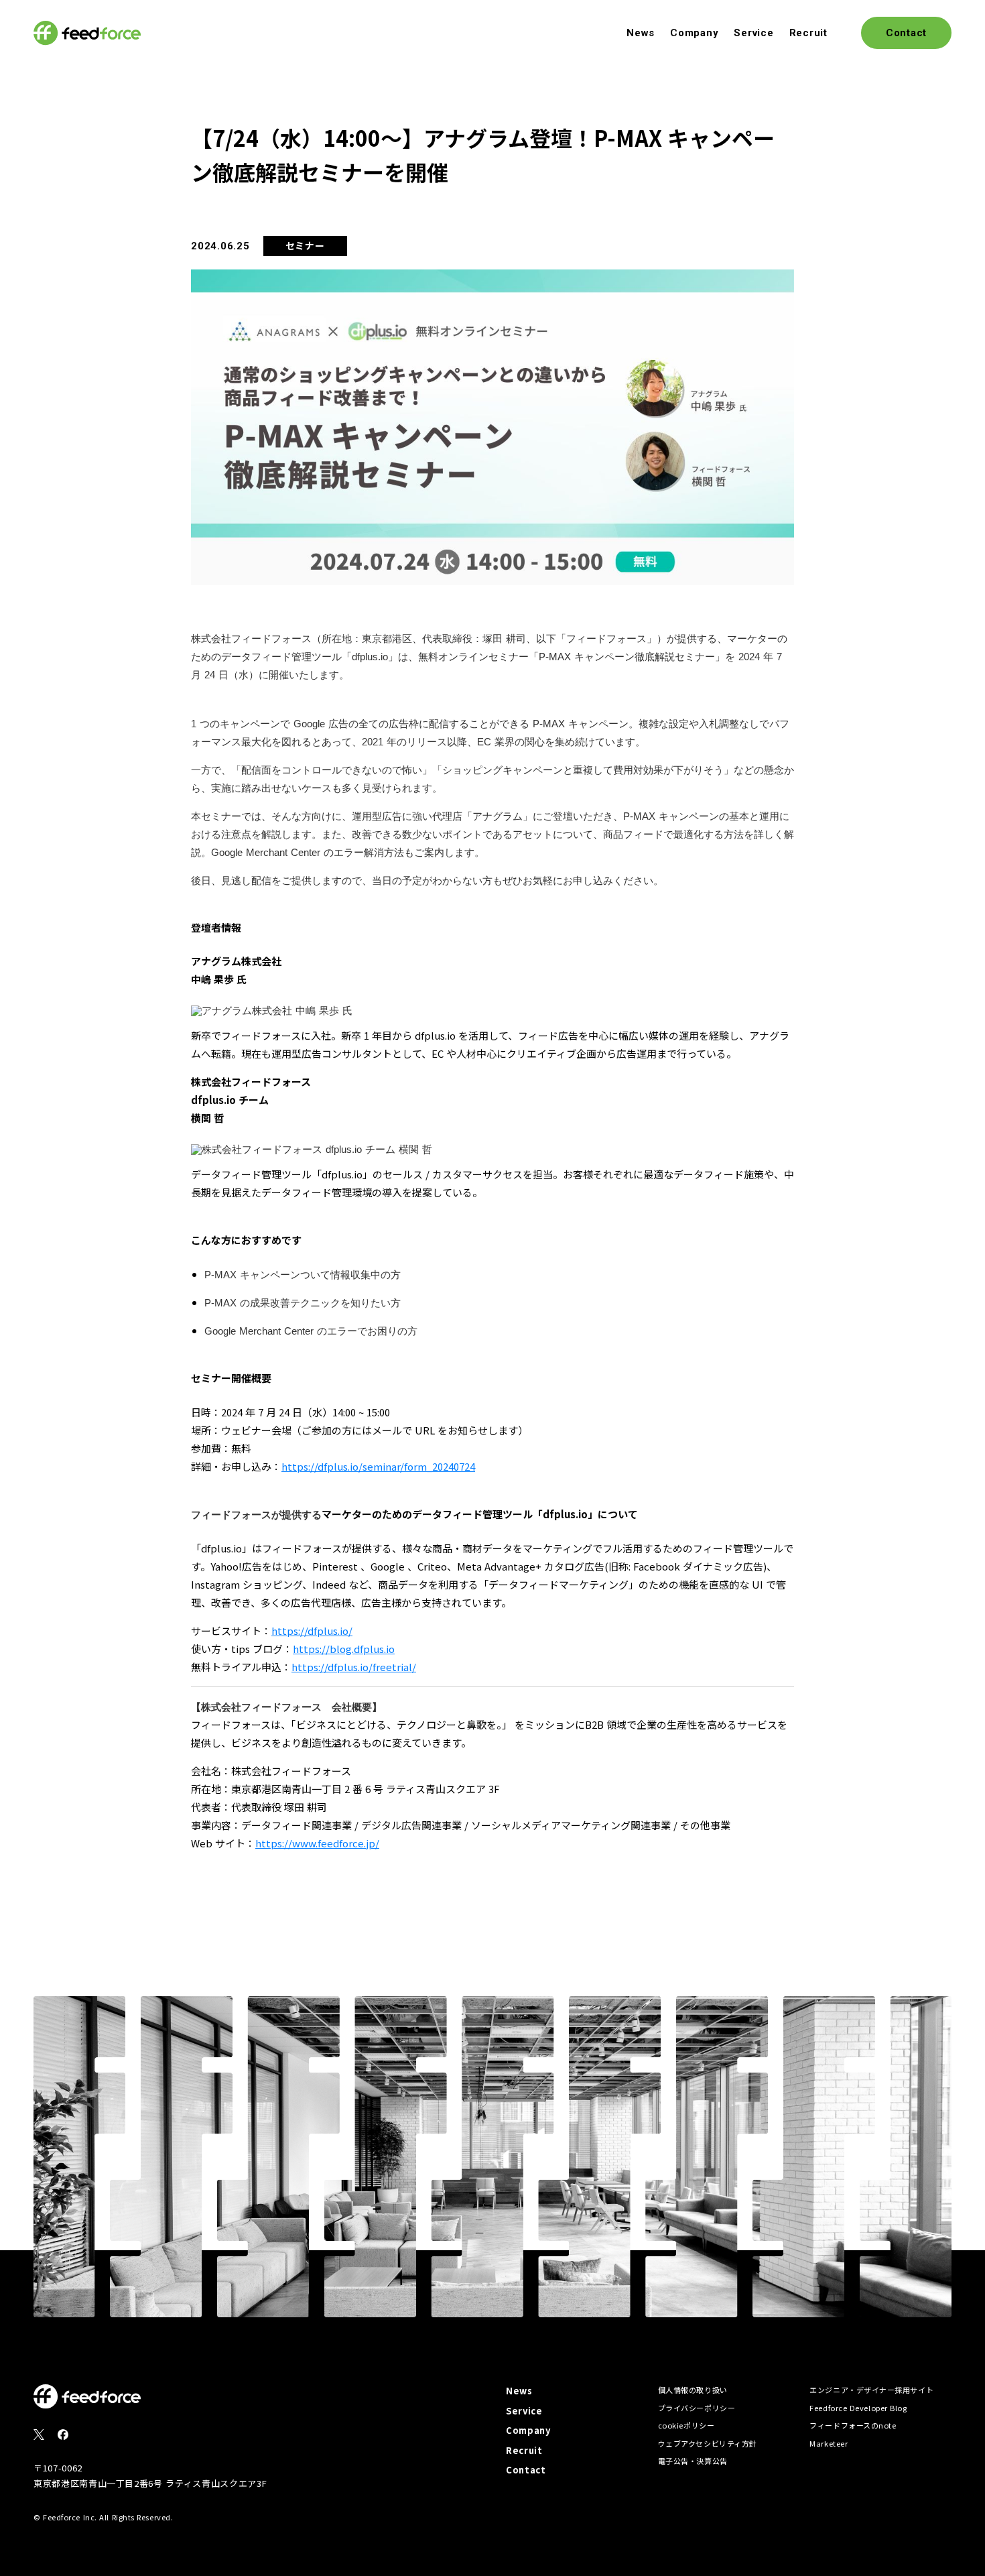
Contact (526, 2470)
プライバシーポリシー (697, 2408)
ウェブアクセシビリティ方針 (708, 2443)
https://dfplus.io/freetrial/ (354, 1667)
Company (694, 33)
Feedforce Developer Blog (858, 2408)
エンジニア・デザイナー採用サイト (871, 2390)
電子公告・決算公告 (693, 2461)
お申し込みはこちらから (250, 698)
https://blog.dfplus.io (344, 1649)
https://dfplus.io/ (312, 1631)
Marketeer (829, 2443)
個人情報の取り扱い (693, 2390)
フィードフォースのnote (853, 2425)
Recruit (808, 33)
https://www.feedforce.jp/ (317, 1843)
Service (753, 33)
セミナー (305, 245)
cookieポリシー (686, 2425)
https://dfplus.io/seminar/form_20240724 (378, 1466)
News (641, 33)
